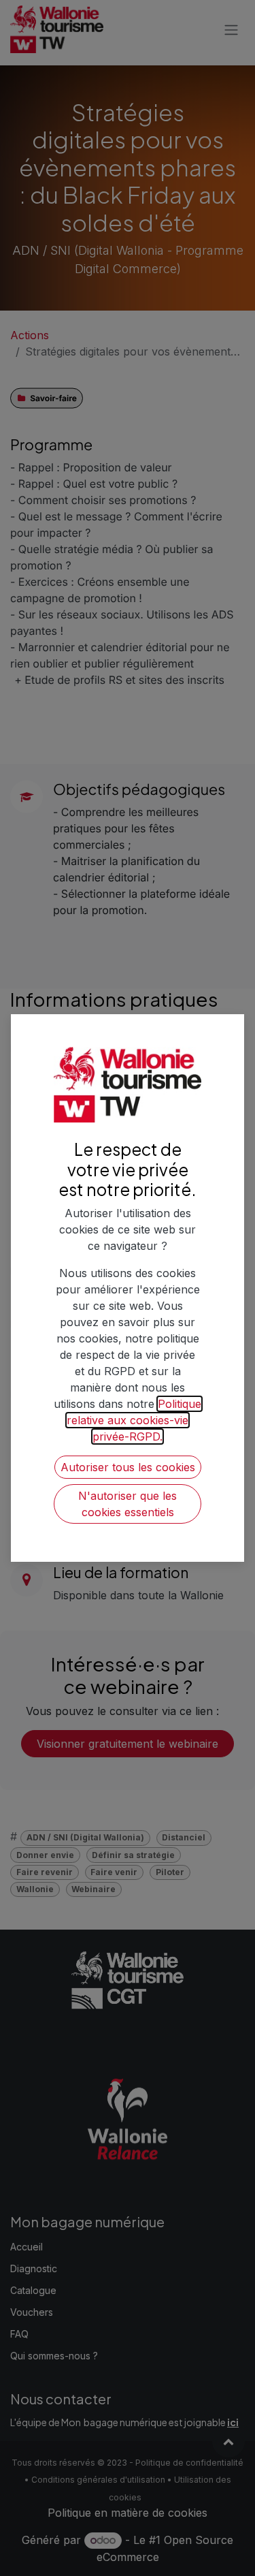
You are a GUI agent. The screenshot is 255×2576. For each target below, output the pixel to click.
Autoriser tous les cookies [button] (128, 1467)
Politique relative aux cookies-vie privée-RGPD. (134, 1420)
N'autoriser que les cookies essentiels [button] (128, 1504)
